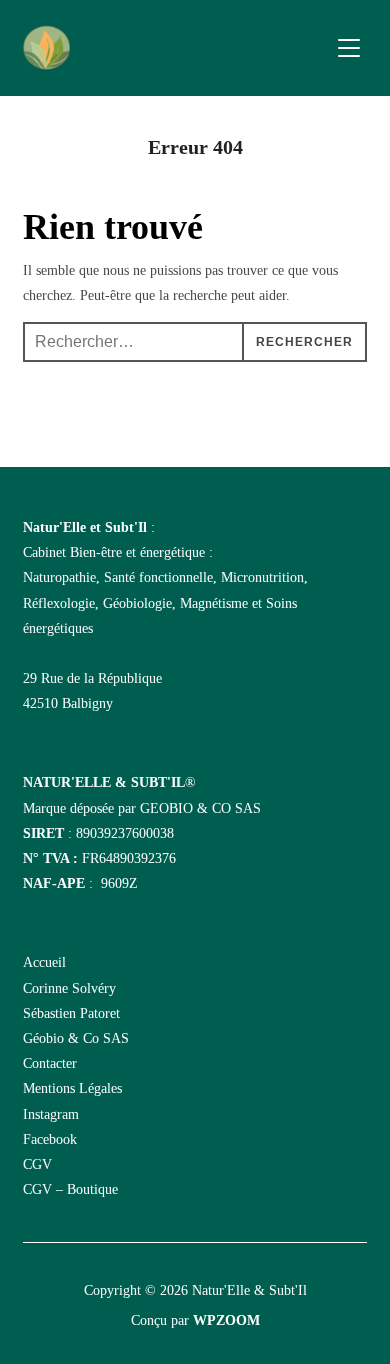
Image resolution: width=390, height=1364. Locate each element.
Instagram (51, 1114)
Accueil (44, 962)
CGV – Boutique (70, 1189)
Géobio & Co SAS (76, 1038)
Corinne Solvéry (69, 988)
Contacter (50, 1063)
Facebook (50, 1139)
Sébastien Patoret (71, 1013)
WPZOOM (226, 1320)
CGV (37, 1164)
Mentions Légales (72, 1088)
